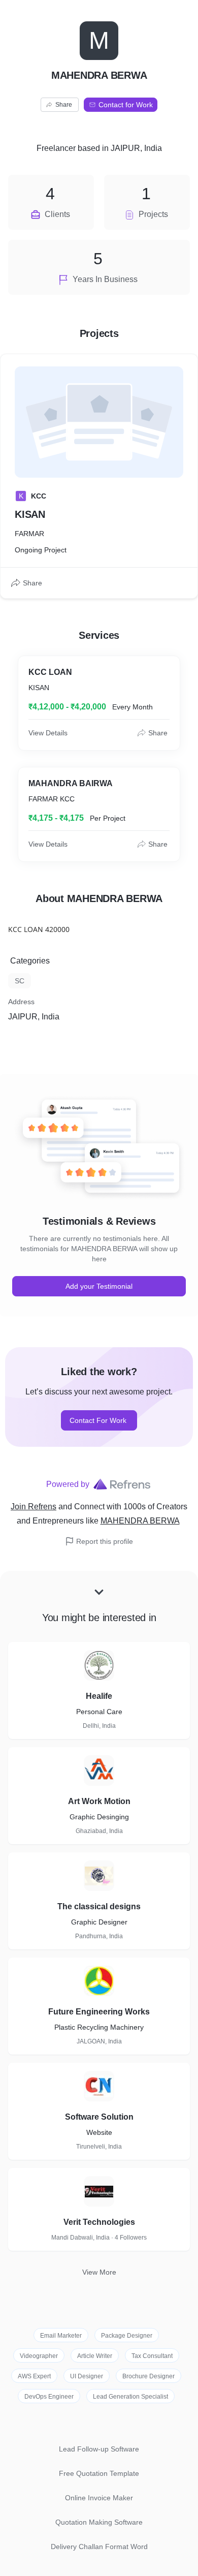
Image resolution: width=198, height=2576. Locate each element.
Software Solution (99, 2117)
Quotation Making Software (99, 2522)
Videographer (39, 2356)
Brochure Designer (148, 2376)
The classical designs (99, 1906)
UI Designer (87, 2376)
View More (99, 2272)
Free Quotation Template (99, 2473)
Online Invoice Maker (99, 2498)
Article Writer (95, 2356)
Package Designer (127, 2336)
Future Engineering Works (99, 2012)
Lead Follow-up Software (99, 2449)
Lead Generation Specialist (130, 2397)
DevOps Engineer (49, 2397)
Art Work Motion (99, 1801)
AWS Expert (34, 2376)
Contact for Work (126, 105)
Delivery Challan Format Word (99, 2547)
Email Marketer (61, 2336)
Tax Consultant (152, 2356)
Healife (99, 1696)
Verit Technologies (99, 2222)
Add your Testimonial (99, 1286)
